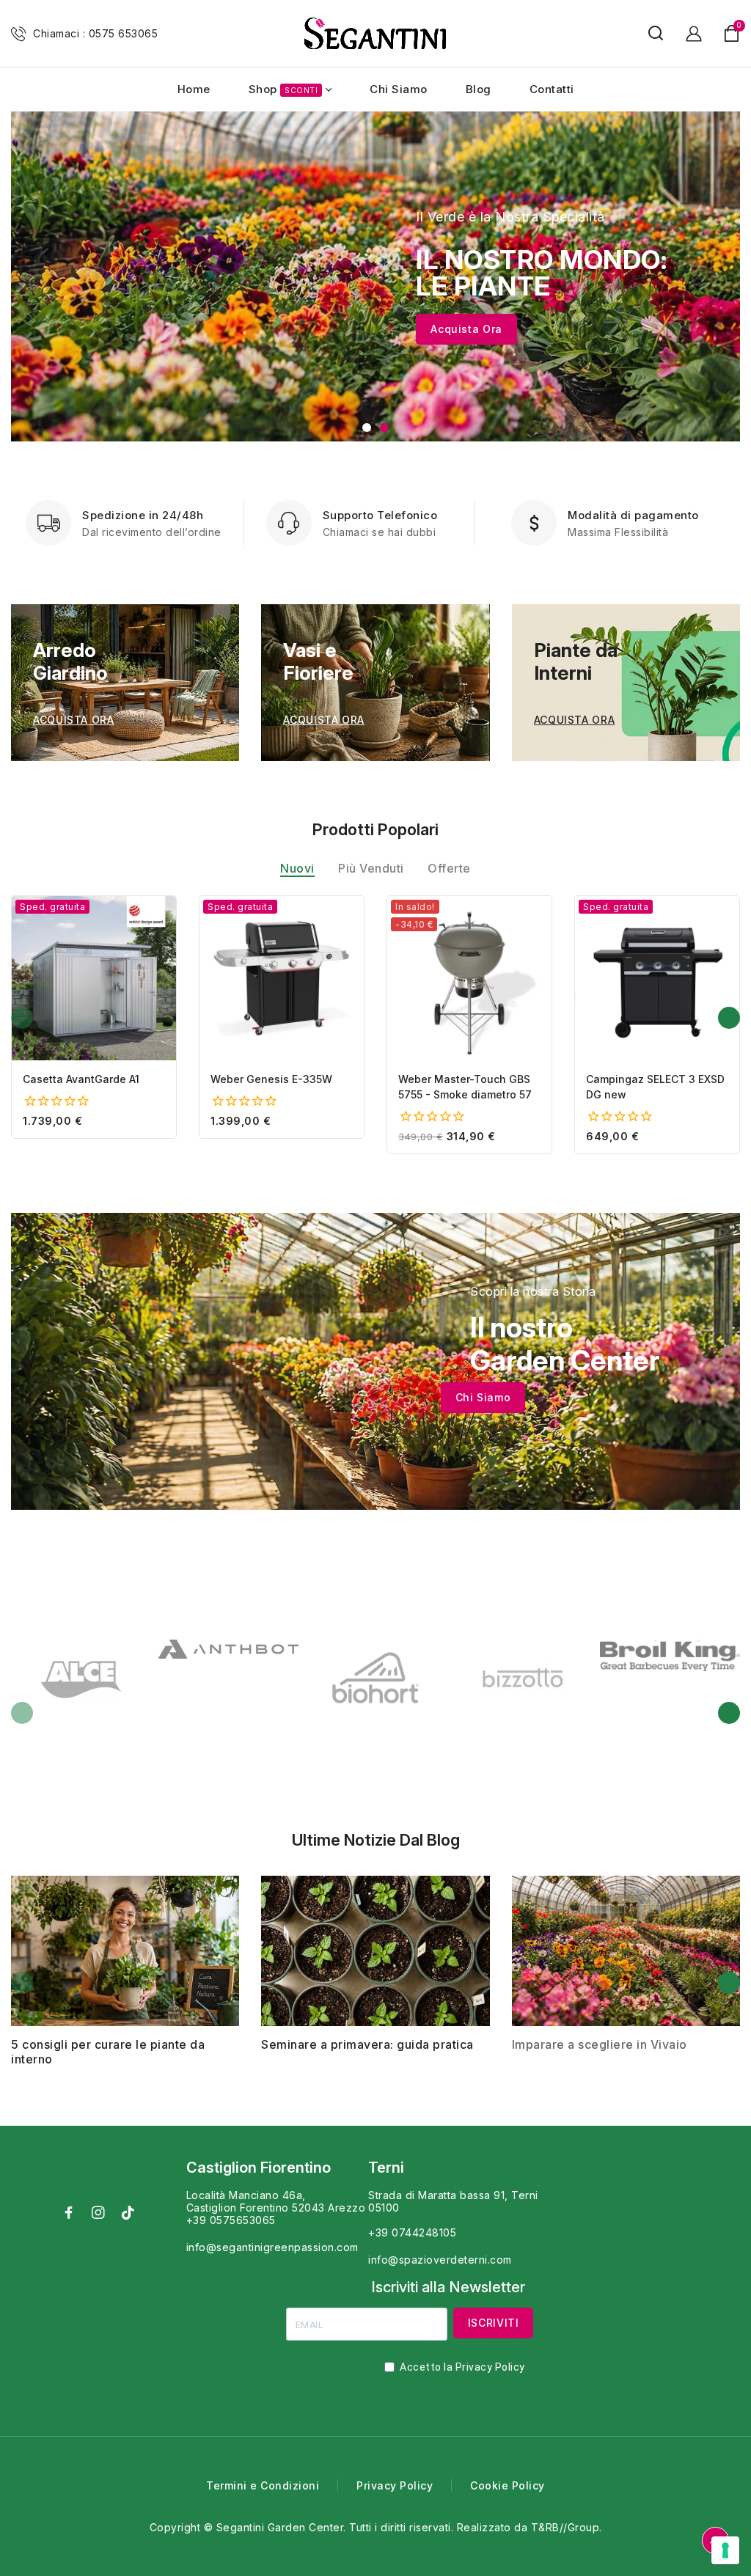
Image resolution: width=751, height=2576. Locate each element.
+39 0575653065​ (231, 2220)
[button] (367, 428)
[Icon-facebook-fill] (69, 2212)
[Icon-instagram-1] (98, 2212)
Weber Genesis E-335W (271, 1079)
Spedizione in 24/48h (143, 515)
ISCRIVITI (494, 2323)
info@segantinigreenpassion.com (272, 2247)
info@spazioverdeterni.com (440, 2260)
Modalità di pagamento (633, 515)
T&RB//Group (565, 2527)
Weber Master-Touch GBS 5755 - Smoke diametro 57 (465, 1087)
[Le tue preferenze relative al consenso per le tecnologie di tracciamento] (725, 2550)
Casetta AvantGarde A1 (81, 1079)
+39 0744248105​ (412, 2232)
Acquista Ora (466, 329)
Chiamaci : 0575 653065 (95, 33)
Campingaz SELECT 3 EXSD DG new (655, 1087)
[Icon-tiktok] (128, 2212)
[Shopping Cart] (732, 33)
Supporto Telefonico (380, 515)
